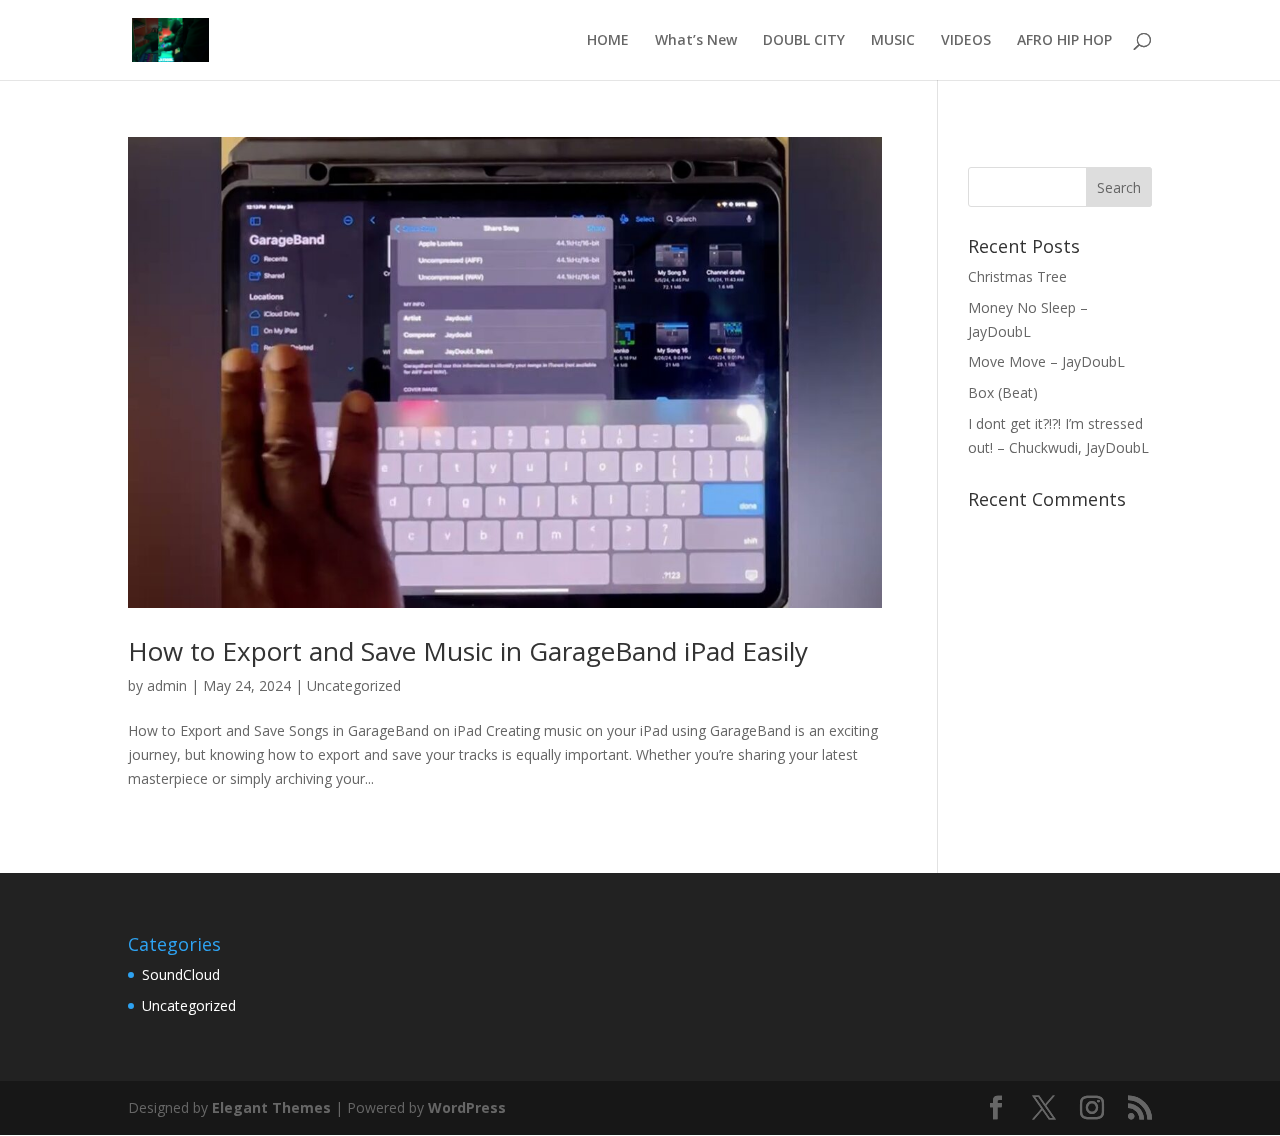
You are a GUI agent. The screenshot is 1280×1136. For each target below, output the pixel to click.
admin (167, 685)
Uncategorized (354, 685)
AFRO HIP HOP (1064, 41)
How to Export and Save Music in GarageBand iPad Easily (468, 651)
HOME (608, 41)
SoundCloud (181, 974)
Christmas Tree (1017, 276)
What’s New (696, 41)
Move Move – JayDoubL (1046, 361)
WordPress (467, 1107)
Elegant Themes (271, 1107)
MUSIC (893, 41)
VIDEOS (966, 41)
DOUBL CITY (804, 41)
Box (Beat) (1003, 392)
